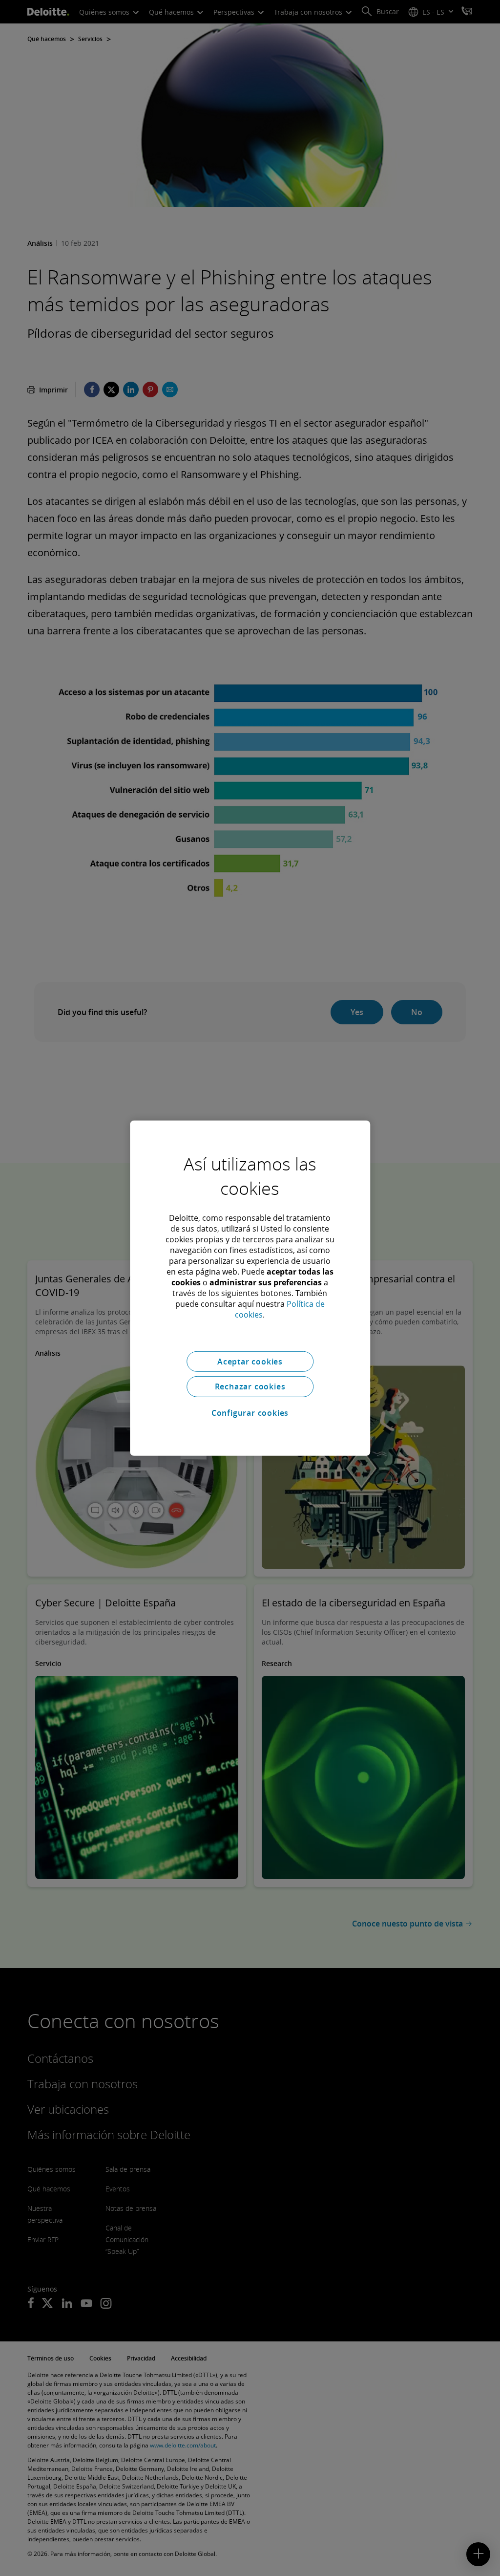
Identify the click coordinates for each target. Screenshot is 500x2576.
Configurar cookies (250, 1413)
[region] (250, 1288)
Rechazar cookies (250, 1386)
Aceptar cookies (250, 1361)
